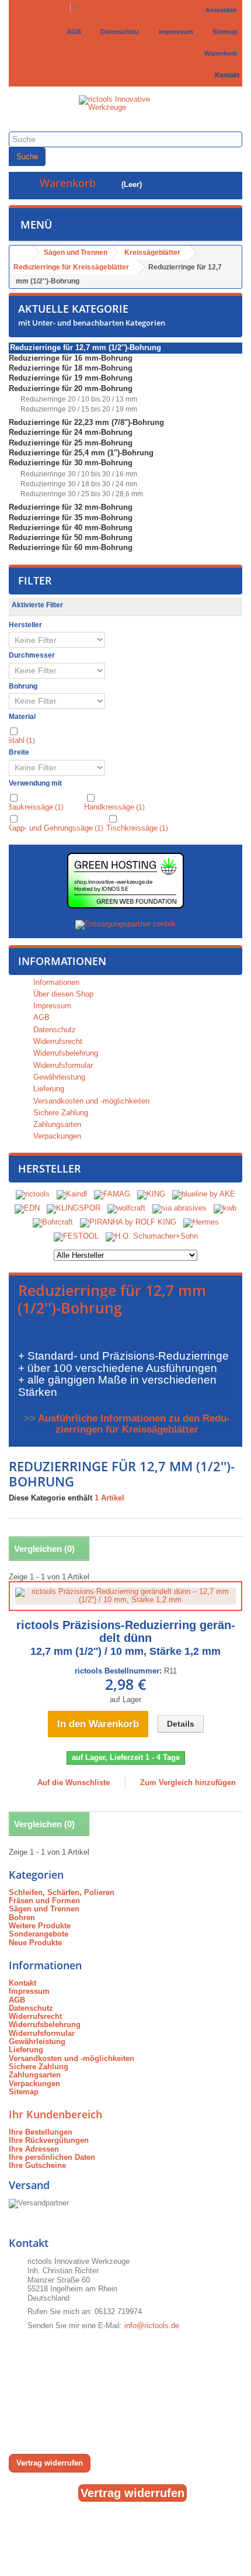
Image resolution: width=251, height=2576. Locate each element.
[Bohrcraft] (53, 1222)
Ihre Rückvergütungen (49, 2140)
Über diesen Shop (62, 994)
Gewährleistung (58, 1077)
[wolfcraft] (126, 1208)
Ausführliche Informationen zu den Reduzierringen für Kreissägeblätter (134, 1424)
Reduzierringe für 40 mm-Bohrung (71, 528)
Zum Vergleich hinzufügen (188, 1783)
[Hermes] (201, 1222)
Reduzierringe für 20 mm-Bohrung (71, 388)
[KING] (151, 1194)
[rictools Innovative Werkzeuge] (125, 110)
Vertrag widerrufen (50, 2463)
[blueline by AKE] (204, 1194)
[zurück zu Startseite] (21, 253)
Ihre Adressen (34, 2149)
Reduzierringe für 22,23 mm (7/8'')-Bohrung (86, 422)
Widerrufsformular (62, 1065)
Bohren (22, 1918)
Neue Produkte (35, 1943)
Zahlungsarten (56, 1124)
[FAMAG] (113, 1194)
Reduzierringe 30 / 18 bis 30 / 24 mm (78, 484)
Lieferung (48, 1089)
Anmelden (221, 10)
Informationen (62, 961)
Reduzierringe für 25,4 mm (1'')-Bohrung (81, 453)
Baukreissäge (35, 807)
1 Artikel (109, 1498)
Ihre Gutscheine (37, 2165)
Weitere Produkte (40, 1926)
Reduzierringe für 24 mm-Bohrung (71, 432)
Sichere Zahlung (60, 1113)
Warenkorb (219, 53)
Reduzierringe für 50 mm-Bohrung (71, 537)
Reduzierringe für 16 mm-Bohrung (71, 358)
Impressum (174, 32)
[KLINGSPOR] (74, 1208)
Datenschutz (118, 32)
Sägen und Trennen (44, 1909)
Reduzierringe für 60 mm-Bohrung (71, 547)
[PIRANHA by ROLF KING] (128, 1222)
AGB (72, 32)
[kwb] (225, 1208)
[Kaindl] (72, 1194)
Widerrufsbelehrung (65, 1053)
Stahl (21, 740)
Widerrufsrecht (57, 1041)
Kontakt (225, 75)
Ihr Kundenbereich (55, 2114)
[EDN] (27, 1208)
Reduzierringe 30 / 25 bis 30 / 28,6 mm (81, 494)
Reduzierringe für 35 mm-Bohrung (71, 518)
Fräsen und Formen (44, 1901)
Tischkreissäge (137, 828)
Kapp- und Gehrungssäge (55, 828)
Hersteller (50, 1168)
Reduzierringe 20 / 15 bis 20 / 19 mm (78, 409)
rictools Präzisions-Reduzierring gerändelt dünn (126, 1638)
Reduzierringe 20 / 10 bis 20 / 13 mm (78, 399)
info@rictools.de (152, 2326)
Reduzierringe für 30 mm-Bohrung (71, 463)
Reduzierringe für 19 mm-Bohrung (71, 378)
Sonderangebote (39, 1934)
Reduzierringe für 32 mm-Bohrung (71, 507)
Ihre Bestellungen (41, 2132)
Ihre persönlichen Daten (52, 2157)
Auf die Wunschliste (72, 1783)
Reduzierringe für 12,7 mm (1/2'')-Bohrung (86, 347)
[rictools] (33, 1194)
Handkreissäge (114, 807)
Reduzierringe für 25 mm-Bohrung (71, 443)
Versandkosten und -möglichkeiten (90, 1101)
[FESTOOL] (76, 1236)
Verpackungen (56, 1136)
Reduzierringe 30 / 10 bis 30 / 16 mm (78, 474)
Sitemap (223, 32)
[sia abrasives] (179, 1208)
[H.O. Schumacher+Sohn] (152, 1236)
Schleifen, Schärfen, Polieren (62, 1892)
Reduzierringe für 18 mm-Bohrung (71, 368)
